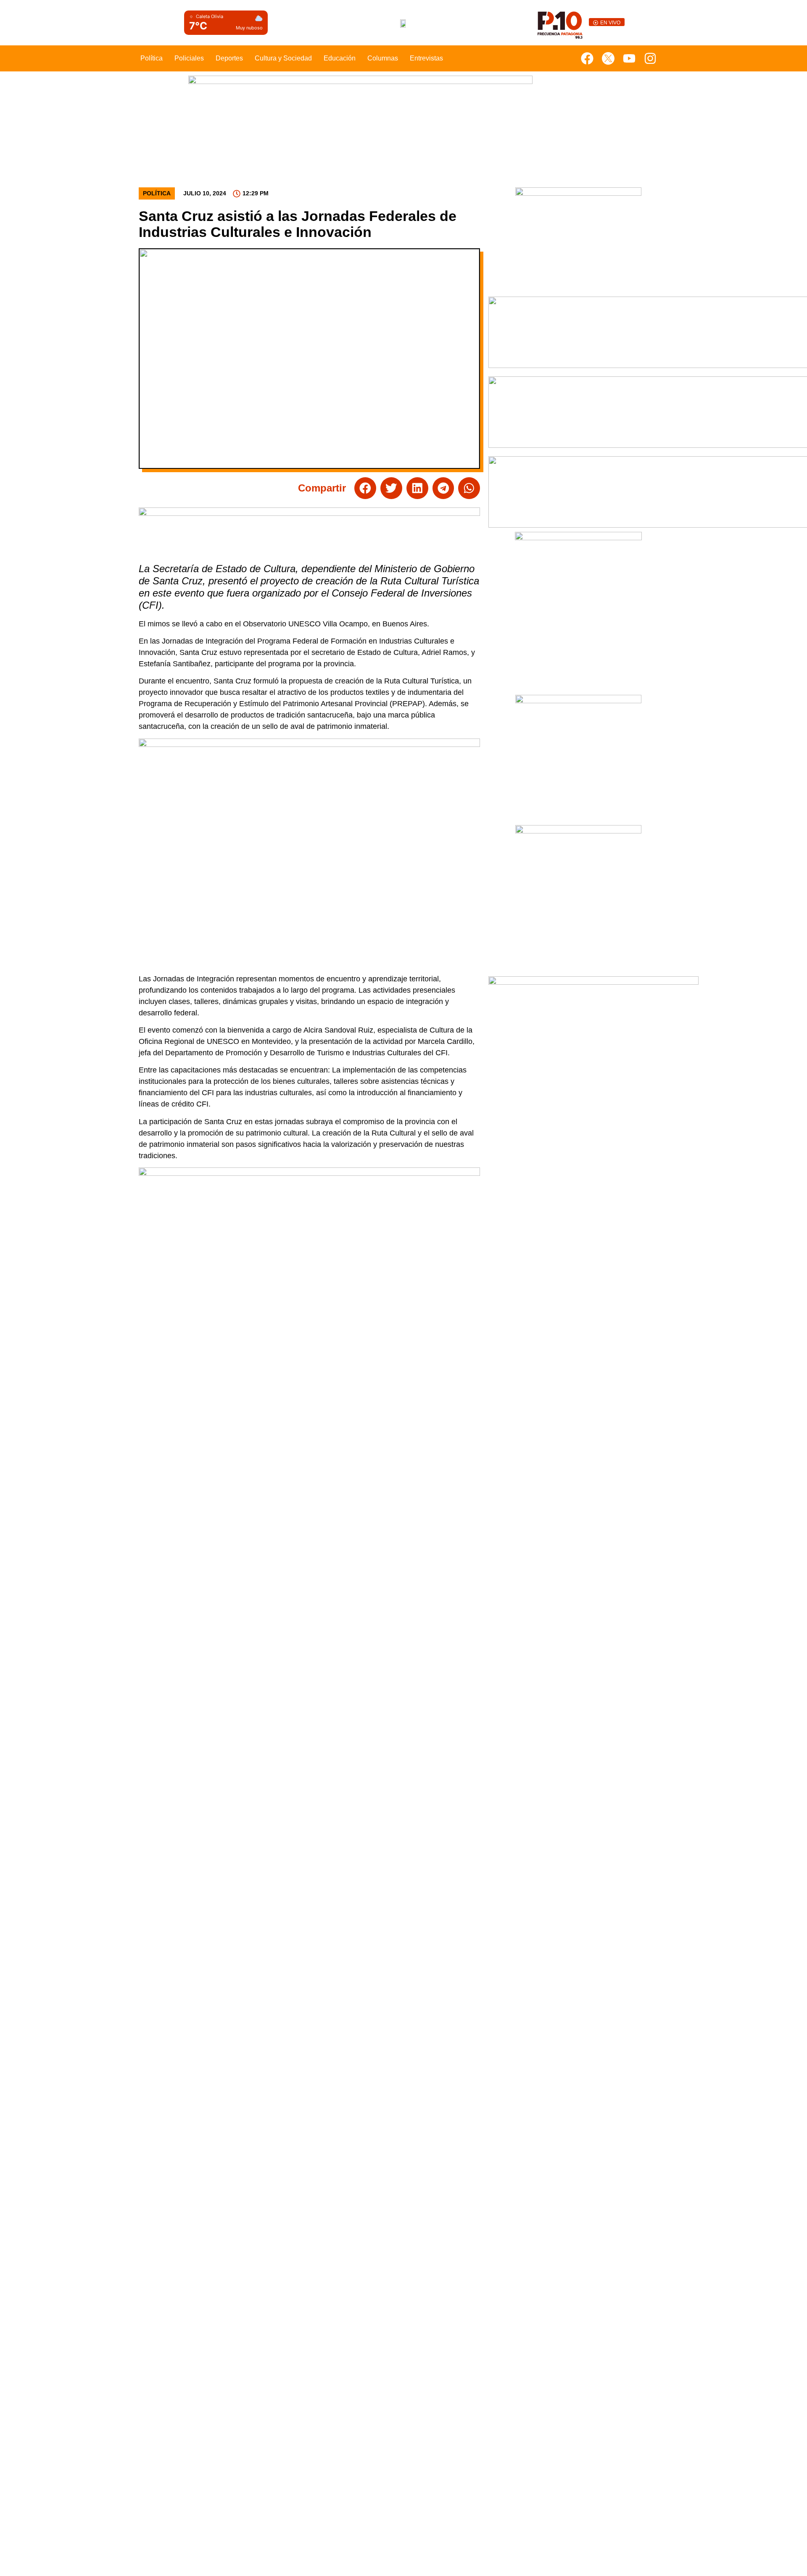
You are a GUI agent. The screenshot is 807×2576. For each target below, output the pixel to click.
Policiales (189, 58)
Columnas (383, 58)
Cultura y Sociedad (283, 58)
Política (152, 58)
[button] (365, 488)
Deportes (229, 58)
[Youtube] (629, 58)
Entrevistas (426, 58)
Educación (340, 58)
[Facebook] (587, 58)
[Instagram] (650, 58)
